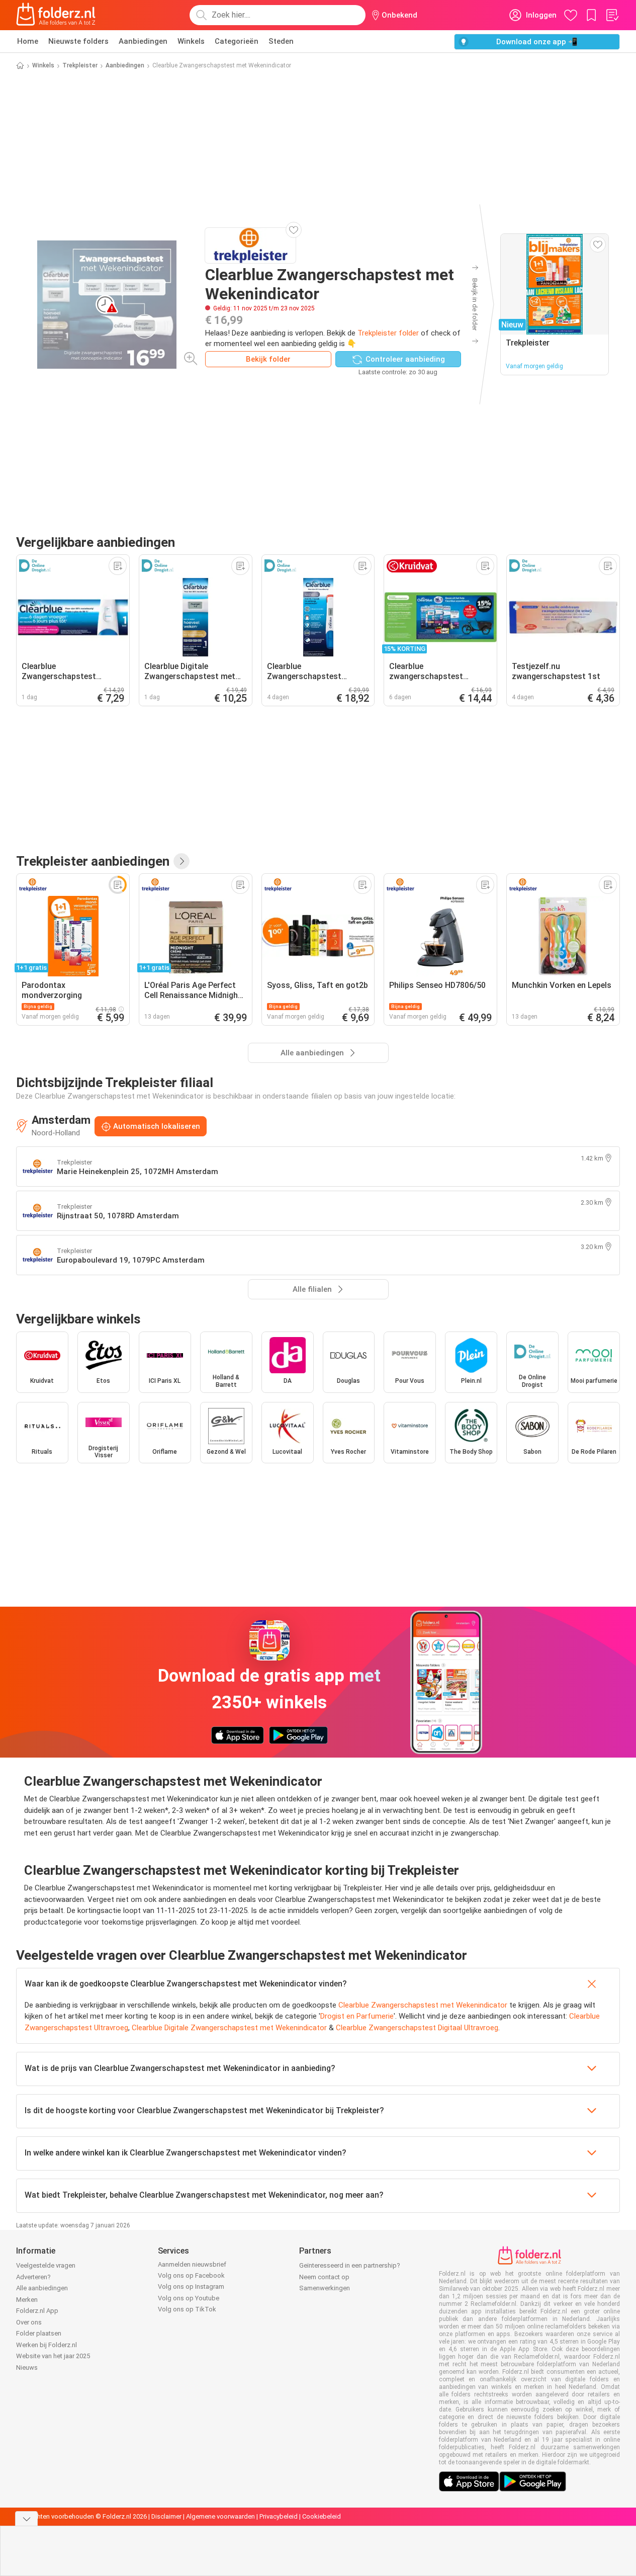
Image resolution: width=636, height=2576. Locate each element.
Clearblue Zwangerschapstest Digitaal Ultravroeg (417, 2028)
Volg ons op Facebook (191, 2275)
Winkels (191, 41)
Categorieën (237, 41)
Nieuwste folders (78, 41)
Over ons (29, 2322)
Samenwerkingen (325, 2288)
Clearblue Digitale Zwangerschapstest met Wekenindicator (229, 2028)
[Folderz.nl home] (56, 15)
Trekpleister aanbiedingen (93, 861)
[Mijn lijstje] (612, 15)
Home (28, 41)
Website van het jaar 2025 (53, 2356)
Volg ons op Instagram (191, 2287)
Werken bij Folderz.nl (47, 2345)
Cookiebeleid (322, 2516)
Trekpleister (80, 65)
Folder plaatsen (39, 2333)
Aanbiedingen (143, 41)
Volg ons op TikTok (187, 2309)
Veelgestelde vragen (46, 2265)
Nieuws (27, 2367)
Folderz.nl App (37, 2311)
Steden (281, 41)
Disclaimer (166, 2516)
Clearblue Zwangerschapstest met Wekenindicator (423, 2005)
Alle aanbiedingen (42, 2288)
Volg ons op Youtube (189, 2298)
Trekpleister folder (388, 333)
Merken (27, 2300)
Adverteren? (33, 2277)
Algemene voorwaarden (220, 2516)
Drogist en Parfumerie (357, 2016)
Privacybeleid (279, 2516)
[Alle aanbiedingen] (181, 861)
